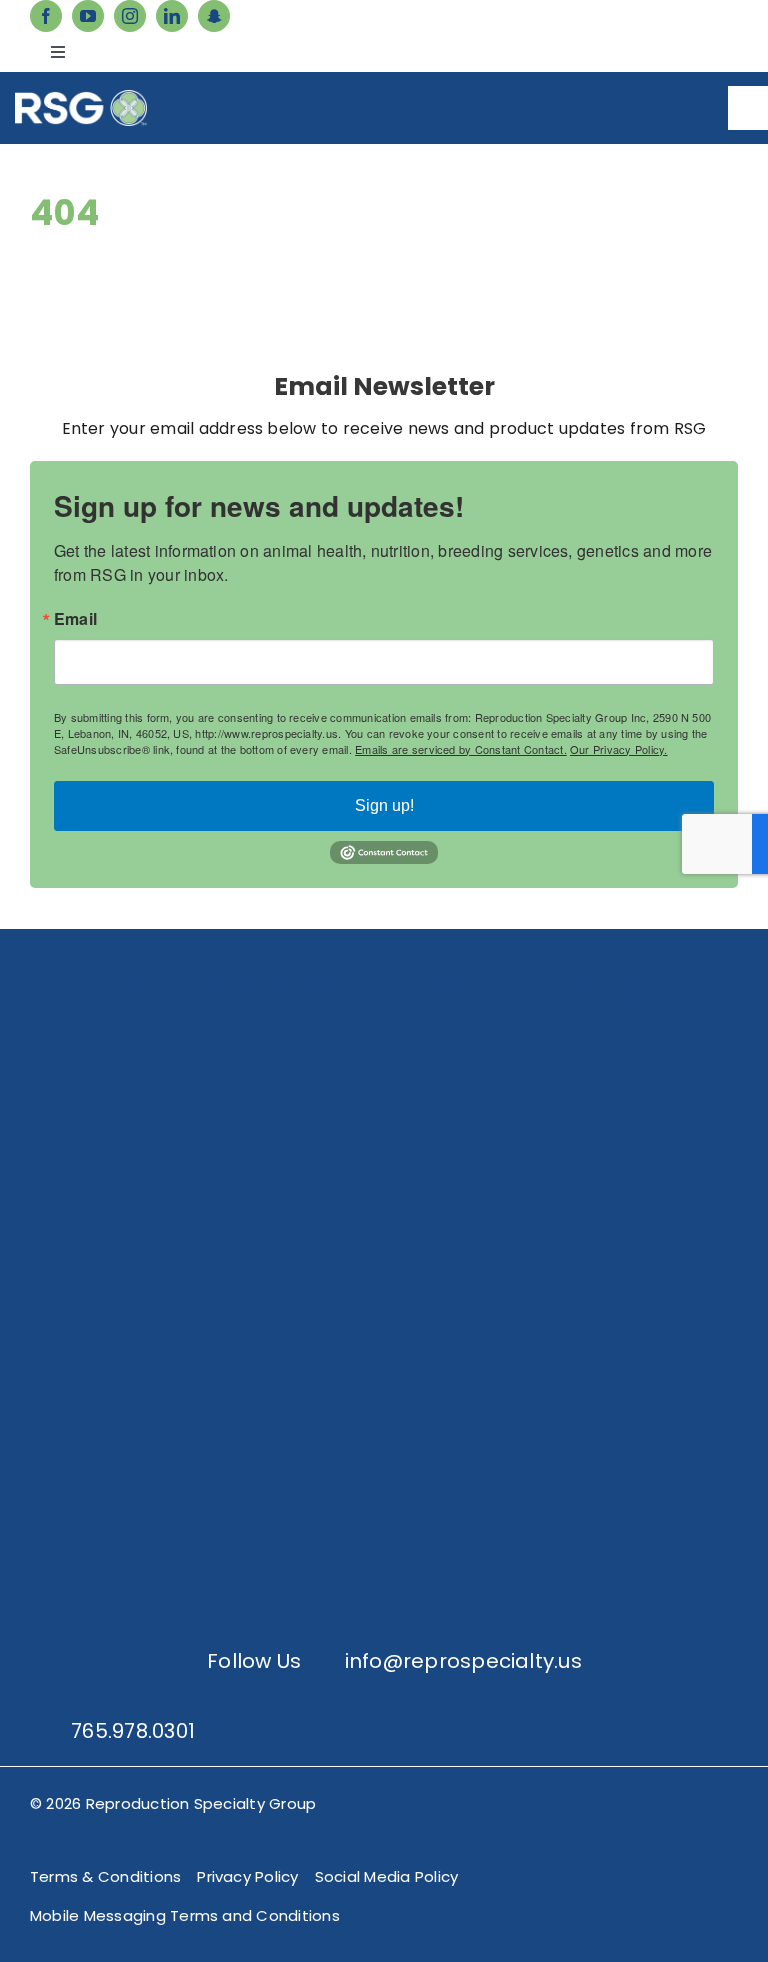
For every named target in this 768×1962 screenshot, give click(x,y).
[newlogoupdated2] (384, 1033)
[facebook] (46, 16)
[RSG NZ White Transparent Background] (384, 1483)
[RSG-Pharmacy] (384, 1333)
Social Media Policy (387, 1876)
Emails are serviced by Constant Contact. (461, 749)
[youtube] (88, 16)
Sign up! (384, 805)
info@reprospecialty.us (463, 1661)
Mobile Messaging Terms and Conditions (185, 1915)
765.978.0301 (133, 1731)
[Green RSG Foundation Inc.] (384, 1183)
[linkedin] (172, 16)
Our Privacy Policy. (619, 749)
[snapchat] (214, 16)
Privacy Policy (247, 1876)
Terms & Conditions (105, 1876)
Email (75, 619)
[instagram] (130, 16)
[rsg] (81, 97)
